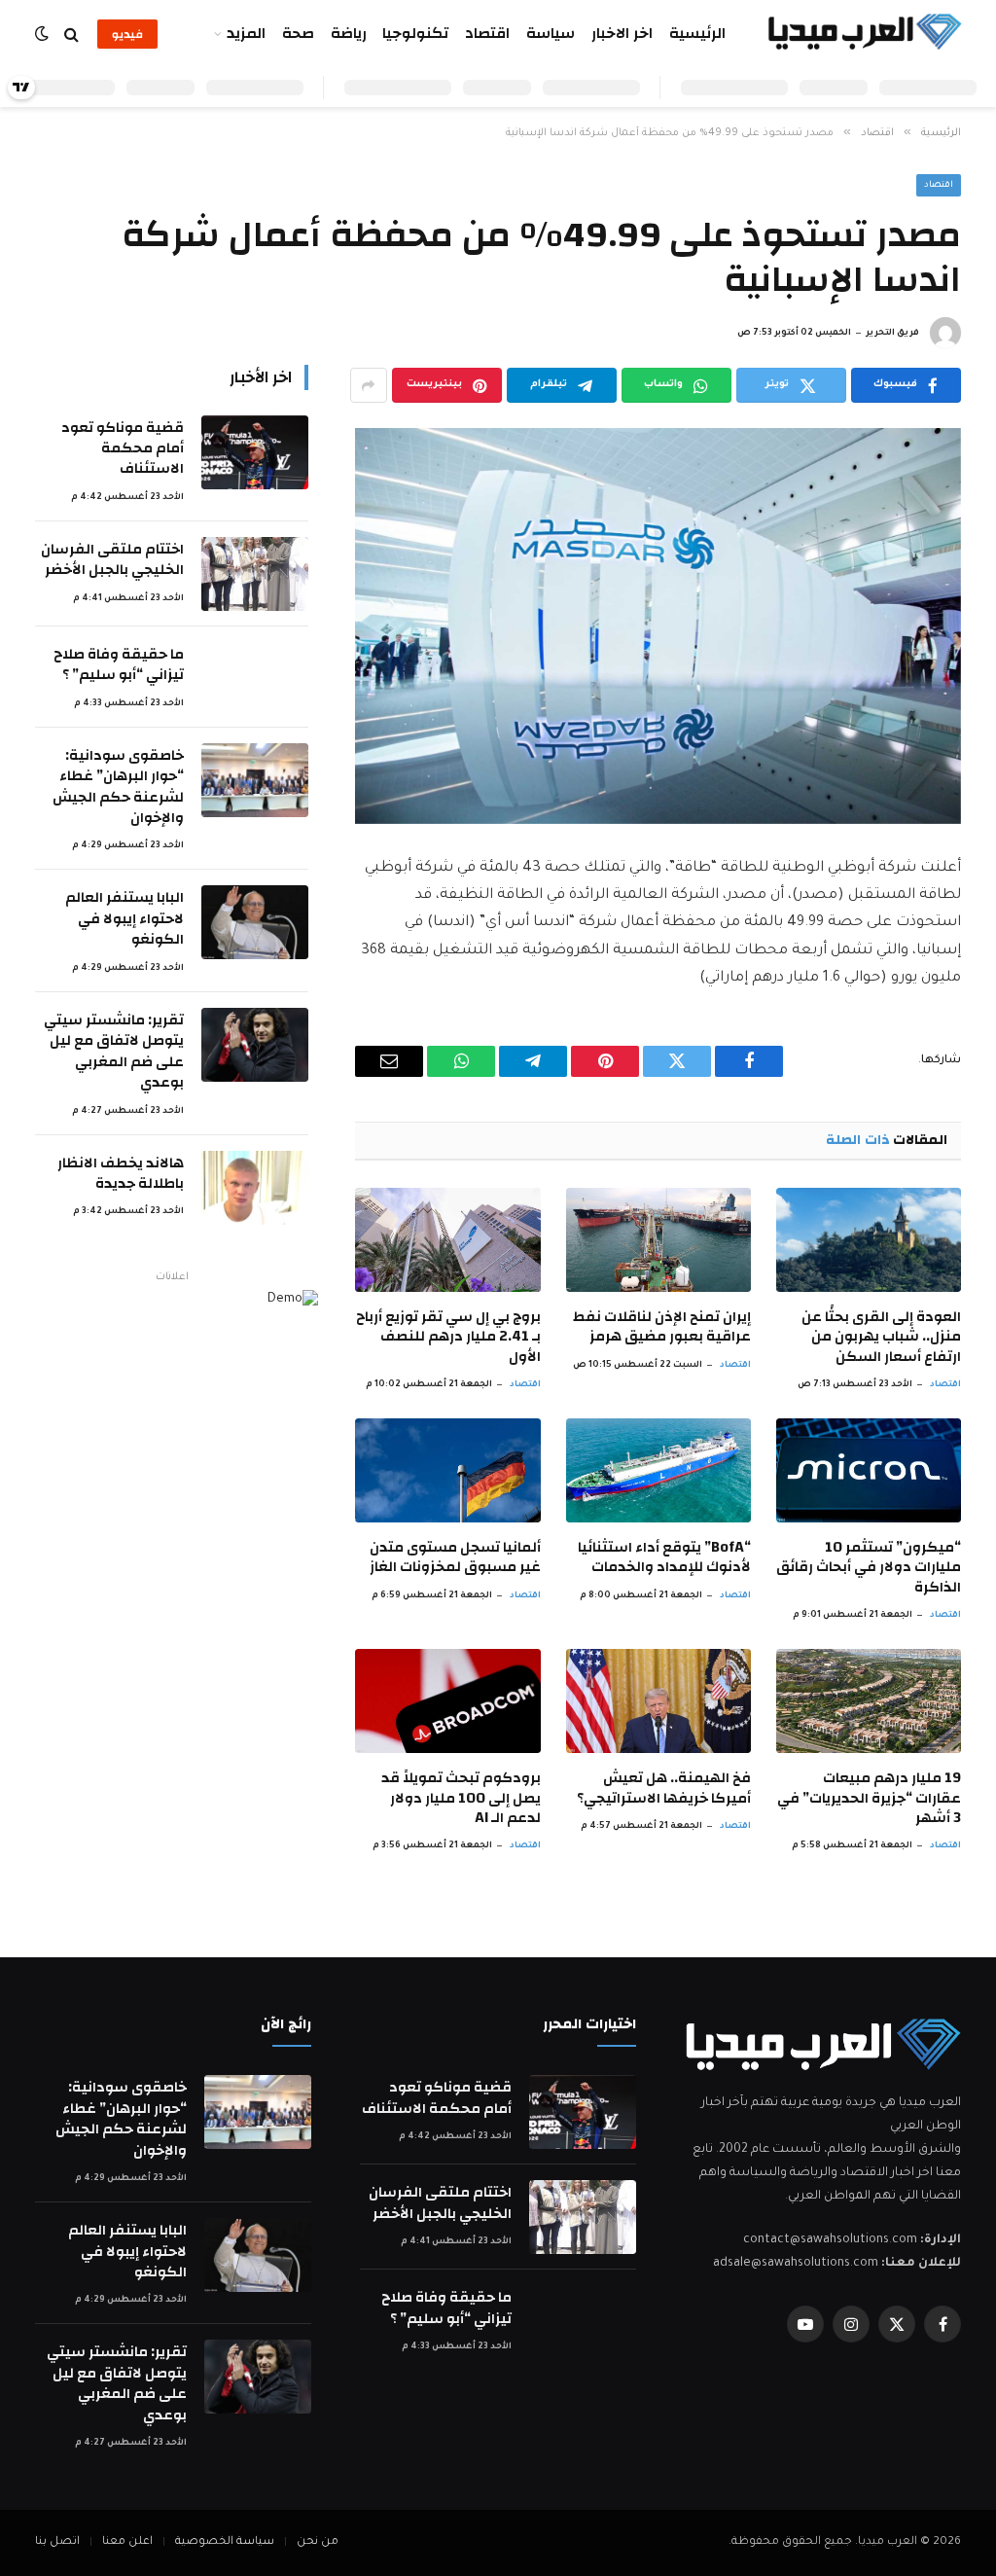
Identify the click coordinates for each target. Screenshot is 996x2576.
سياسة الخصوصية (225, 2542)
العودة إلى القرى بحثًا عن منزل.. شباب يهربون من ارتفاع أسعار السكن (881, 1337)
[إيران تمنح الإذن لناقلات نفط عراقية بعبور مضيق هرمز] (658, 1240)
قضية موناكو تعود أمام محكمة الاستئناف (123, 448)
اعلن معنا (127, 2542)
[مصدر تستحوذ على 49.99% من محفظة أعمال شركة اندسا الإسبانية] (658, 626)
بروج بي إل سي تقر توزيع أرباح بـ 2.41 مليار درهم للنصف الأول (448, 1337)
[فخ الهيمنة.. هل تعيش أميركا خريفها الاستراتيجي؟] (658, 1701)
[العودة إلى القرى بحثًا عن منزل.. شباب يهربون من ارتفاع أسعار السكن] (869, 1240)
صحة (298, 34)
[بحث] (71, 35)
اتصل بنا (57, 2542)
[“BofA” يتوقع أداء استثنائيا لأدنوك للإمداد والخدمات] (658, 1470)
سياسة (551, 34)
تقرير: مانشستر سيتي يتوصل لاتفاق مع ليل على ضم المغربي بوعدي (114, 1052)
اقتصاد (487, 34)
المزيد (246, 34)
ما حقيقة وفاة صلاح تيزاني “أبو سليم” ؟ (119, 665)
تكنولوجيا (415, 34)
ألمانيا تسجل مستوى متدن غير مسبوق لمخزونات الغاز (455, 1558)
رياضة (349, 34)
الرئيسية (697, 34)
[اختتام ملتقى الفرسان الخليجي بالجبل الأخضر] (255, 574)
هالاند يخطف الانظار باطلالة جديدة (121, 1174)
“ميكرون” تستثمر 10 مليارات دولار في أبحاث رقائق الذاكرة (869, 1568)
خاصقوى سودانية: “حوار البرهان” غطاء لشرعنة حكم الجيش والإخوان (118, 787)
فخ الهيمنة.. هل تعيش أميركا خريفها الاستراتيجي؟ (664, 1789)
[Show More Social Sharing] (369, 385)
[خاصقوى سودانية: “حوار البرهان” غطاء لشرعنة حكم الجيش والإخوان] (255, 780)
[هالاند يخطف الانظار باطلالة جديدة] (255, 1188)
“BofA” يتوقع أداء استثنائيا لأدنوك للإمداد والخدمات (664, 1558)
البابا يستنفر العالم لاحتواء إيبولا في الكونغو (124, 918)
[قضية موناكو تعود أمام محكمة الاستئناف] (255, 452)
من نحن (318, 2542)
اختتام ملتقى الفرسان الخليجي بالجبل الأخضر (112, 560)
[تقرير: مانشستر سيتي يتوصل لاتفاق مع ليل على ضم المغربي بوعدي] (255, 1045)
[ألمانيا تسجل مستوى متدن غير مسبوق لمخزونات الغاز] (447, 1470)
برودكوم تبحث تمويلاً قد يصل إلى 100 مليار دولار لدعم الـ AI (461, 1798)
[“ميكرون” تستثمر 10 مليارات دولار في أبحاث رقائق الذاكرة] (869, 1470)
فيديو (127, 34)
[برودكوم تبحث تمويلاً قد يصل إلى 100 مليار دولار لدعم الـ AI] (447, 1701)
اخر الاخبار (622, 34)
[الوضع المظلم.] (44, 35)
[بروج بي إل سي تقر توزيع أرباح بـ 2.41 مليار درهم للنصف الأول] (447, 1240)
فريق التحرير (892, 334)
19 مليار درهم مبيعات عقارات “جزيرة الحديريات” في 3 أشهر (869, 1798)
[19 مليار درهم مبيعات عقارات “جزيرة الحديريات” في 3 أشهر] (869, 1701)
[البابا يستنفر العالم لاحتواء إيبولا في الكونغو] (255, 922)
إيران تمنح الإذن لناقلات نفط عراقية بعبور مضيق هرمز (662, 1327)
